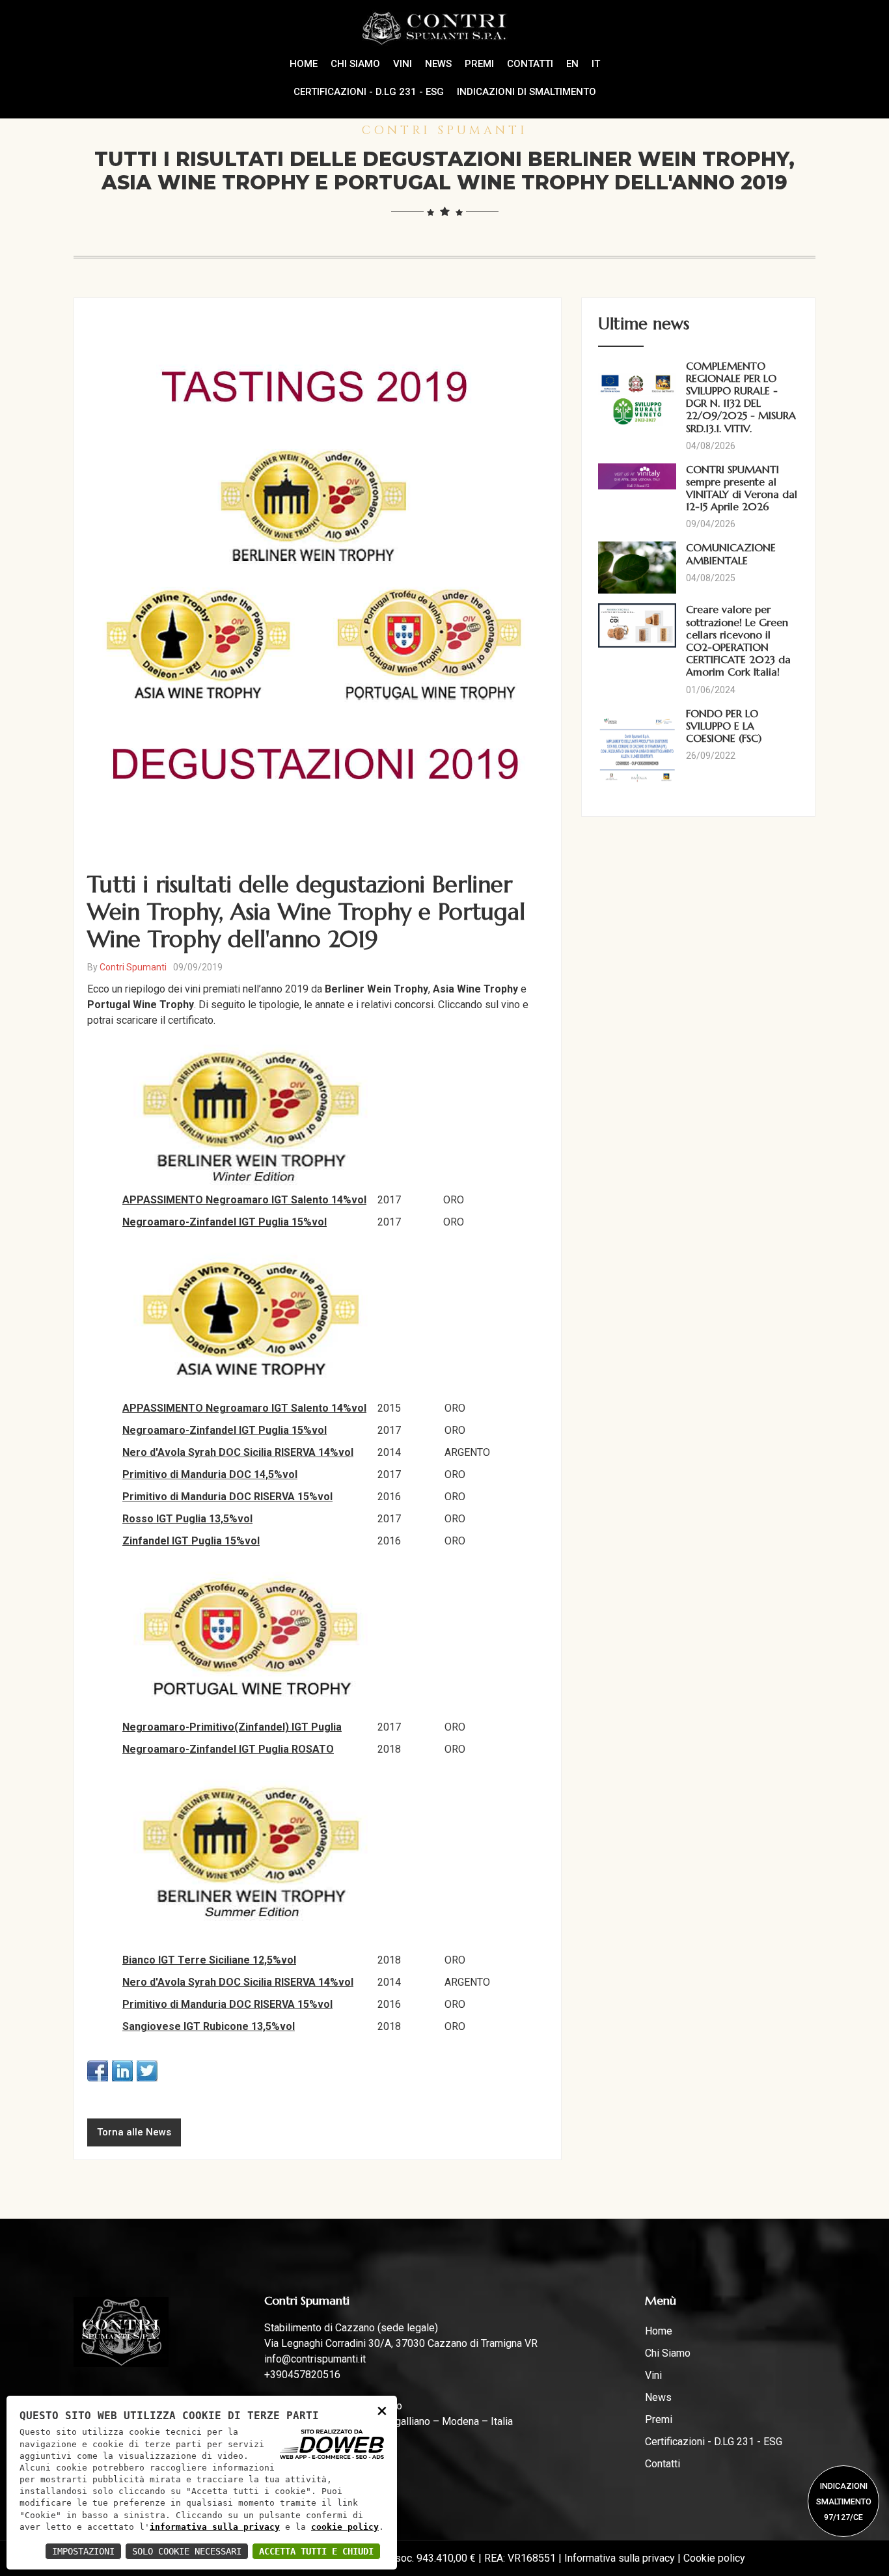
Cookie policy (714, 2558)
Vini (403, 64)
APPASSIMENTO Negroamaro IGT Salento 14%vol (244, 1200)
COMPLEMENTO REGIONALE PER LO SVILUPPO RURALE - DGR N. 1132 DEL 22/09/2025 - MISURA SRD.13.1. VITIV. (741, 397)
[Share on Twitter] (147, 2071)
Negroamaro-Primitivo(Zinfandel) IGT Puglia (232, 1727)
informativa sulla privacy (215, 2527)
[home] (445, 28)
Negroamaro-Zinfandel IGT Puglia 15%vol (225, 1222)
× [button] (382, 2410)
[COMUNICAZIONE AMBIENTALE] (639, 568)
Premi (479, 64)
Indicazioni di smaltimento (527, 92)
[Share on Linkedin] (122, 2071)
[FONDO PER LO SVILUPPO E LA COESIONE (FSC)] (639, 754)
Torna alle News (134, 2132)
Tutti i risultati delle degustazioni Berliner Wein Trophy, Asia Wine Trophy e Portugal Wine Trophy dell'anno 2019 (306, 912)
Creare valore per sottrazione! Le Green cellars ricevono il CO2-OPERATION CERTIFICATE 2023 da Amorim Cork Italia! (738, 640)
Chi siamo (355, 64)
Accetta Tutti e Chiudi (316, 2551)
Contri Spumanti (133, 967)
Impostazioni (83, 2551)
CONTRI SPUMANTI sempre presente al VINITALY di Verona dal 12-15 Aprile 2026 (742, 488)
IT (596, 64)
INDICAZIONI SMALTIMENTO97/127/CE (844, 2501)
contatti (530, 64)
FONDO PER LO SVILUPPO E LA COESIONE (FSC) (724, 726)
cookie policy (345, 2527)
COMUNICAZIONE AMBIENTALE (731, 554)
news (438, 64)
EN (572, 64)
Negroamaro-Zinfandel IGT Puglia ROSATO (228, 1749)
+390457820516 (302, 2375)
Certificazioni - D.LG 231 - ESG (369, 92)
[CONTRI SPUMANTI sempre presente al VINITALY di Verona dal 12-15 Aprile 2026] (639, 476)
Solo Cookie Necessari (187, 2551)
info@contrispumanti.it (315, 2359)
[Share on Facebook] (98, 2071)
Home (659, 2331)
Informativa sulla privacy (620, 2558)
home (304, 64)
